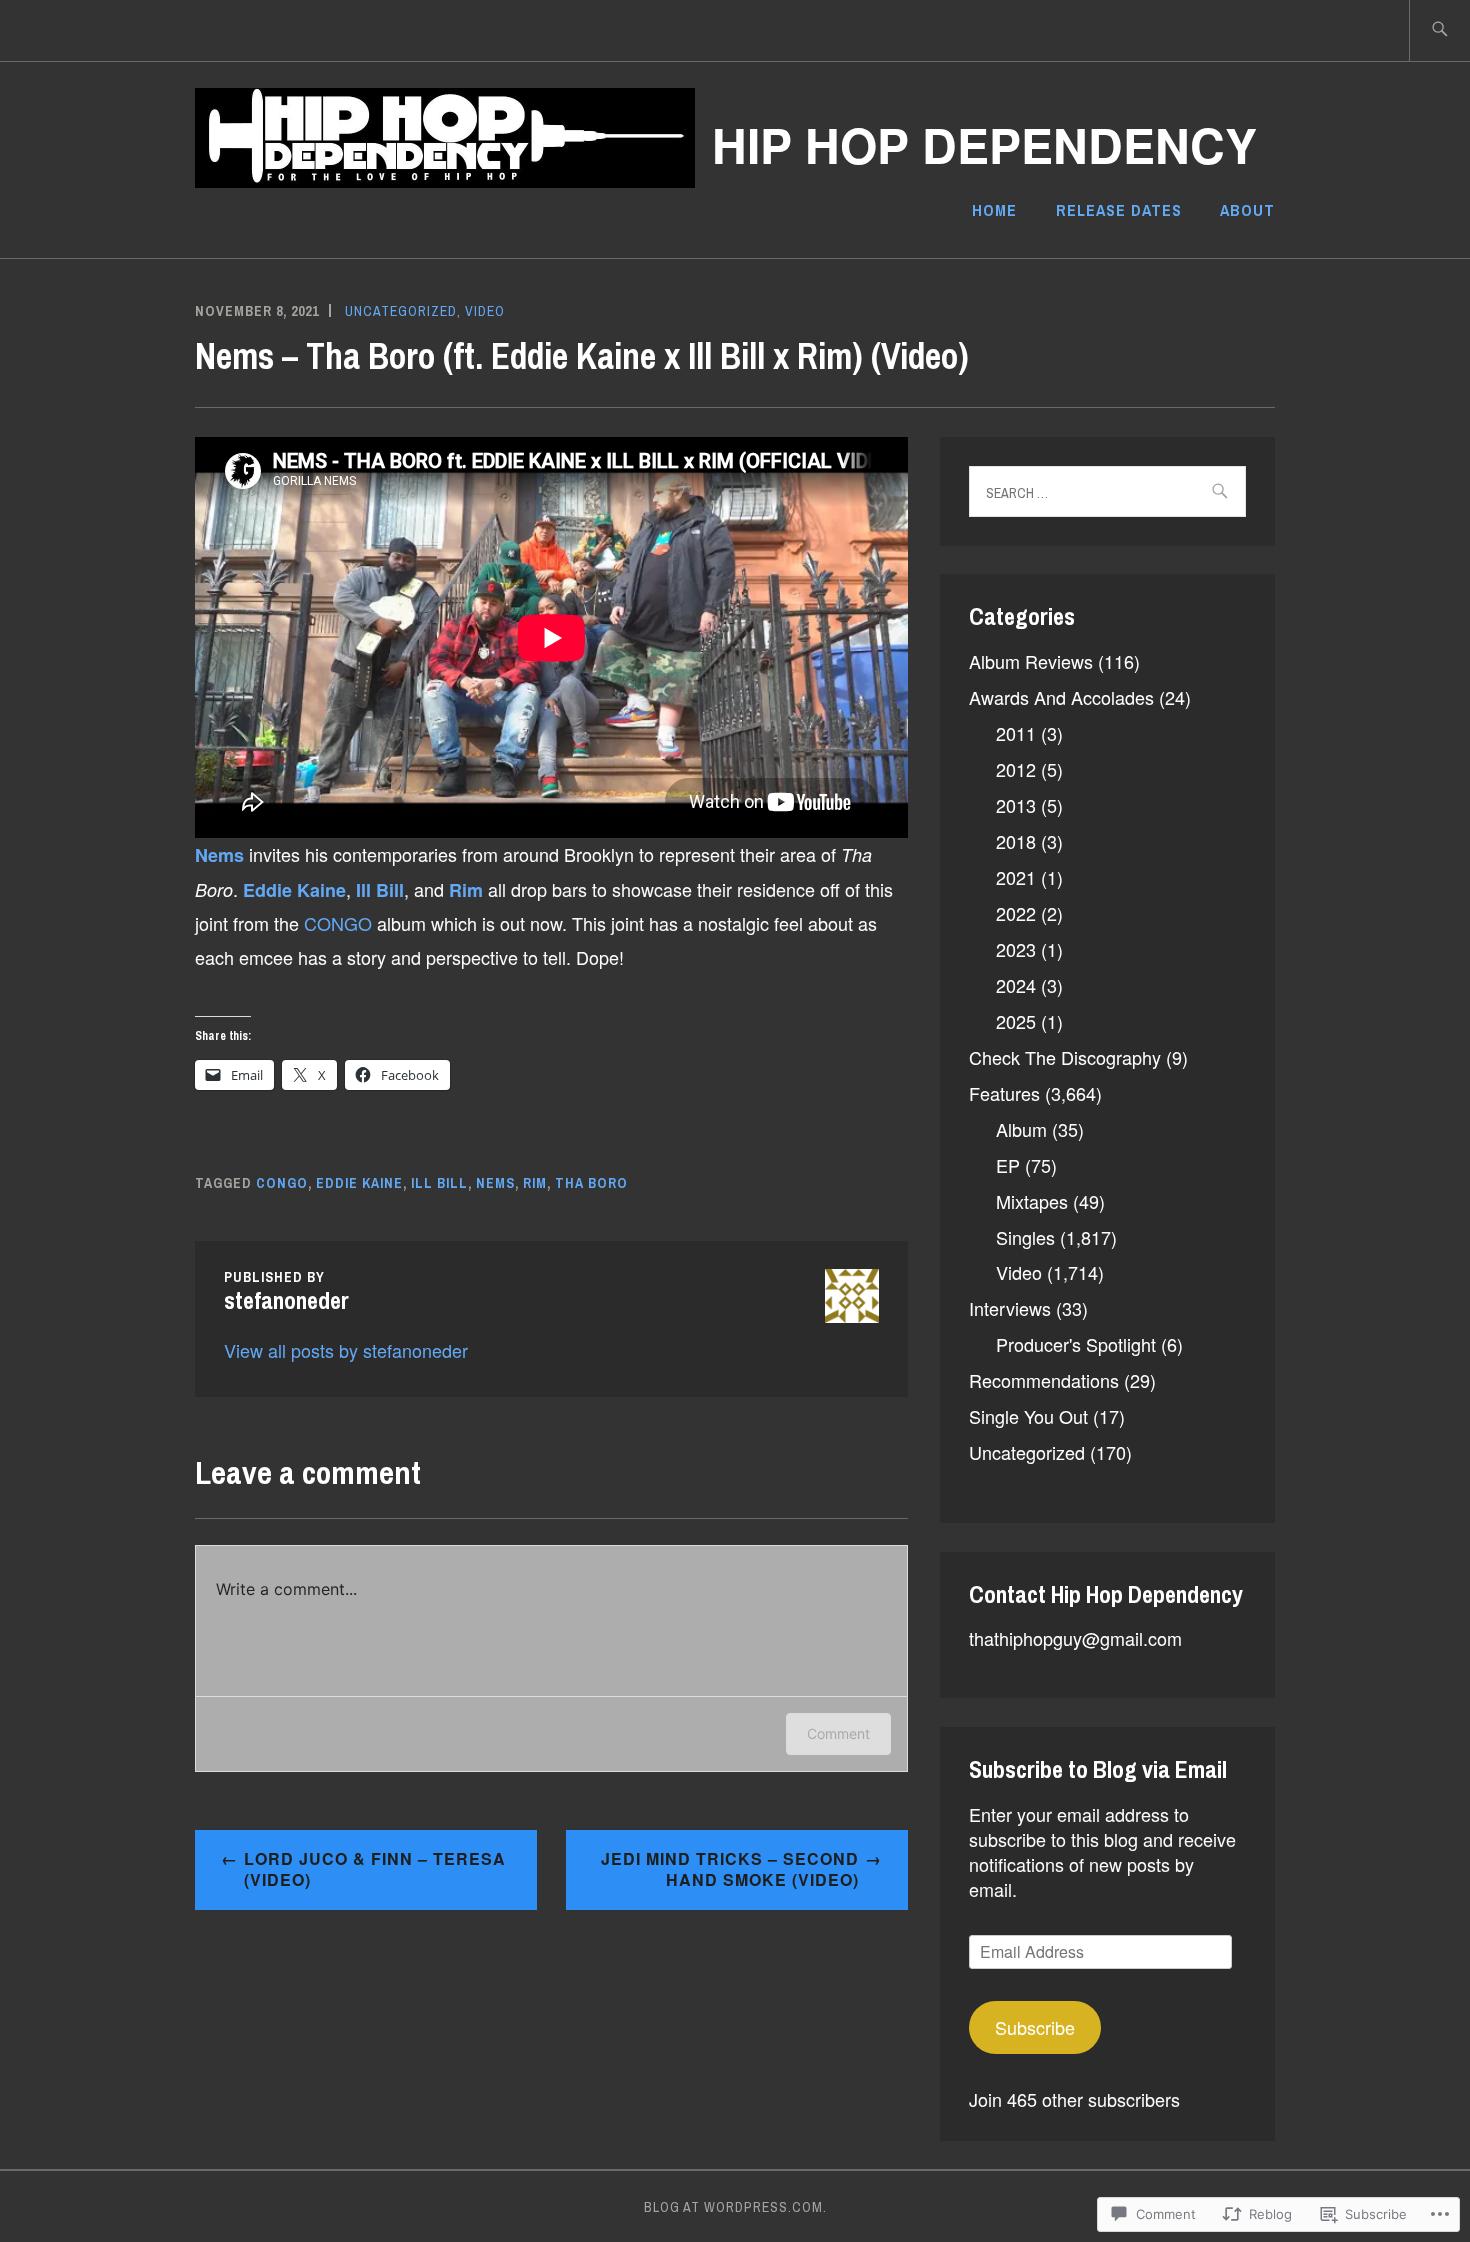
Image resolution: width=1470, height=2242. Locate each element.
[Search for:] (1439, 30)
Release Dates (1119, 210)
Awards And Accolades (1061, 697)
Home (994, 210)
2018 (1016, 841)
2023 (1016, 949)
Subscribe (1035, 2027)
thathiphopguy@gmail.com (1075, 1638)
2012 (1016, 769)
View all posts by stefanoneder (346, 1350)
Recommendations (1044, 1380)
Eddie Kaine (294, 890)
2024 (1016, 985)
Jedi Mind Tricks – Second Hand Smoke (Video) (730, 1869)
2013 (1016, 805)
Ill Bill (380, 890)
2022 (1016, 913)
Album (1021, 1129)
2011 (1016, 733)
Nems (222, 855)
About (1247, 210)
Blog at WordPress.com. (735, 2207)
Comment (838, 1733)
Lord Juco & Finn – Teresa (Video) (375, 1869)
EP (1008, 1165)
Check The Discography (1065, 1057)
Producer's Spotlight (1076, 1344)
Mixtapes (1032, 1201)
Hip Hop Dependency (984, 144)
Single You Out (1028, 1416)
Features (1004, 1093)
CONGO (340, 923)
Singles (1025, 1237)
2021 (1016, 877)
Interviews (1010, 1308)
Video (485, 311)
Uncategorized (401, 311)
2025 (1016, 1021)
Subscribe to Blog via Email (1098, 1769)
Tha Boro (591, 1183)
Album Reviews (1031, 661)
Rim (468, 890)
